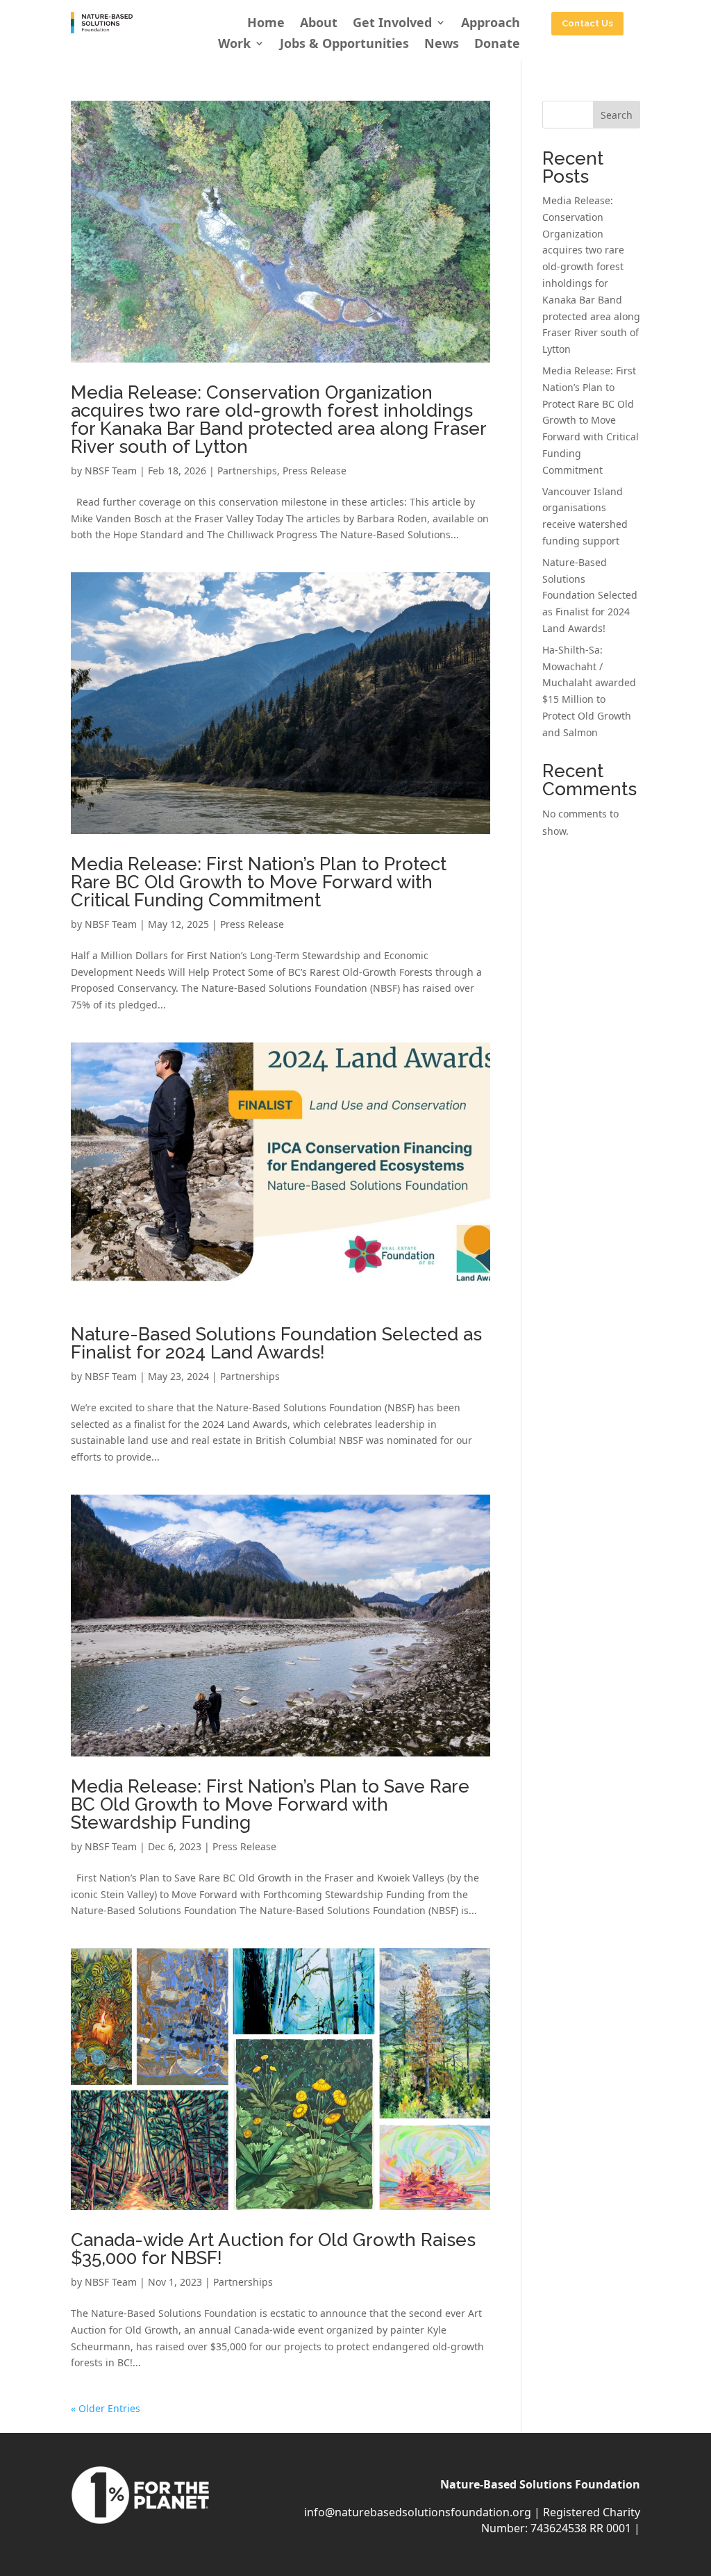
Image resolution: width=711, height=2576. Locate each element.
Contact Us (587, 23)
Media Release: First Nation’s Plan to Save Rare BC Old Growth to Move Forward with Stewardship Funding (270, 1804)
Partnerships (247, 471)
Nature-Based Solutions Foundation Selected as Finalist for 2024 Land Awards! (276, 1343)
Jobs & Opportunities (344, 45)
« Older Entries (106, 2408)
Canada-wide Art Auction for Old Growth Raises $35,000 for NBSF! (273, 2249)
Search (617, 115)
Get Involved (392, 24)
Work (234, 45)
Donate (497, 45)
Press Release (315, 471)
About (319, 24)
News (442, 45)
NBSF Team (111, 471)
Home (266, 24)
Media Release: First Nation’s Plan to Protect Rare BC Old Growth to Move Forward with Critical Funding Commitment (259, 882)
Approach (491, 24)
